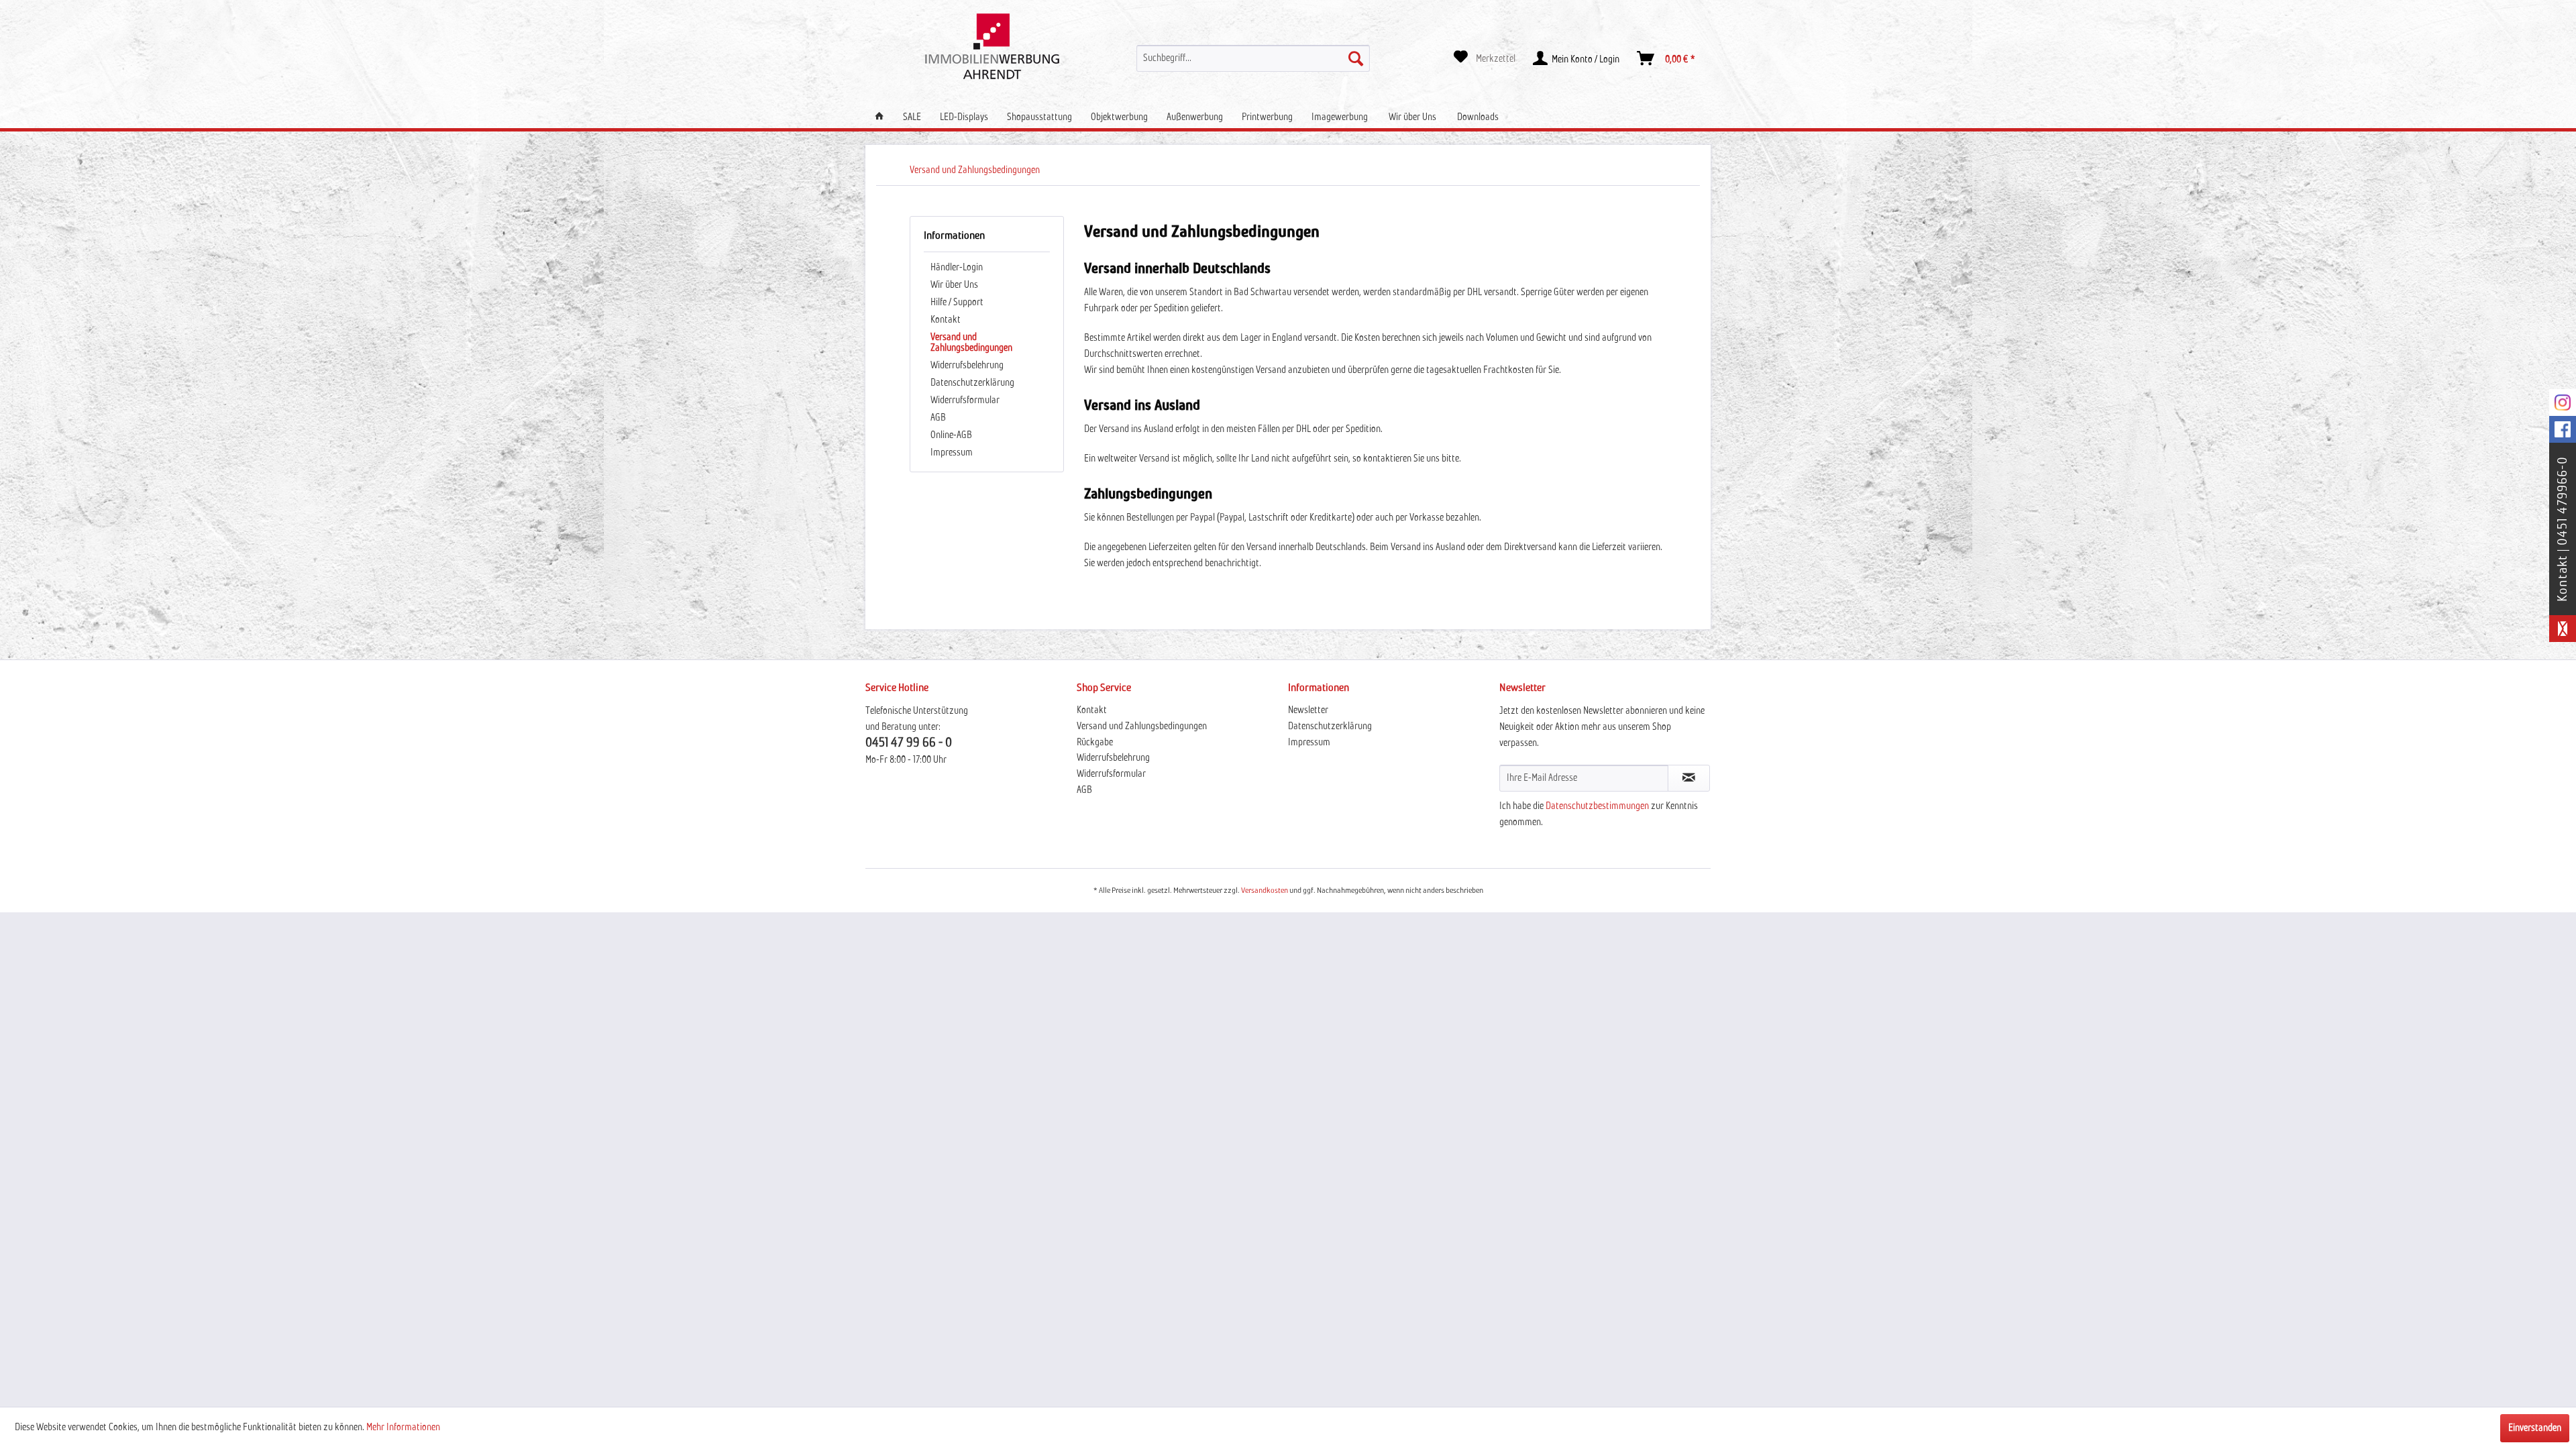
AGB (938, 418)
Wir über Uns (954, 285)
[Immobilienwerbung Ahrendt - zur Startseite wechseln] (992, 46)
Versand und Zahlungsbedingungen (971, 343)
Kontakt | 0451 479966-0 (2563, 529)
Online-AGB (951, 435)
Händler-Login (957, 268)
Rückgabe (1095, 743)
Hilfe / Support (957, 303)
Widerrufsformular (965, 400)
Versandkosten (1265, 891)
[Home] (879, 117)
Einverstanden (2535, 1428)
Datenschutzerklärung (972, 383)
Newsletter (1308, 710)
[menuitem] (1253, 58)
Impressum (952, 453)
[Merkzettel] (1485, 58)
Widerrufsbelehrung (967, 366)
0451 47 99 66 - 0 (909, 743)
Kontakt (946, 320)
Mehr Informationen (403, 1428)
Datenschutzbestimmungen (1597, 806)
